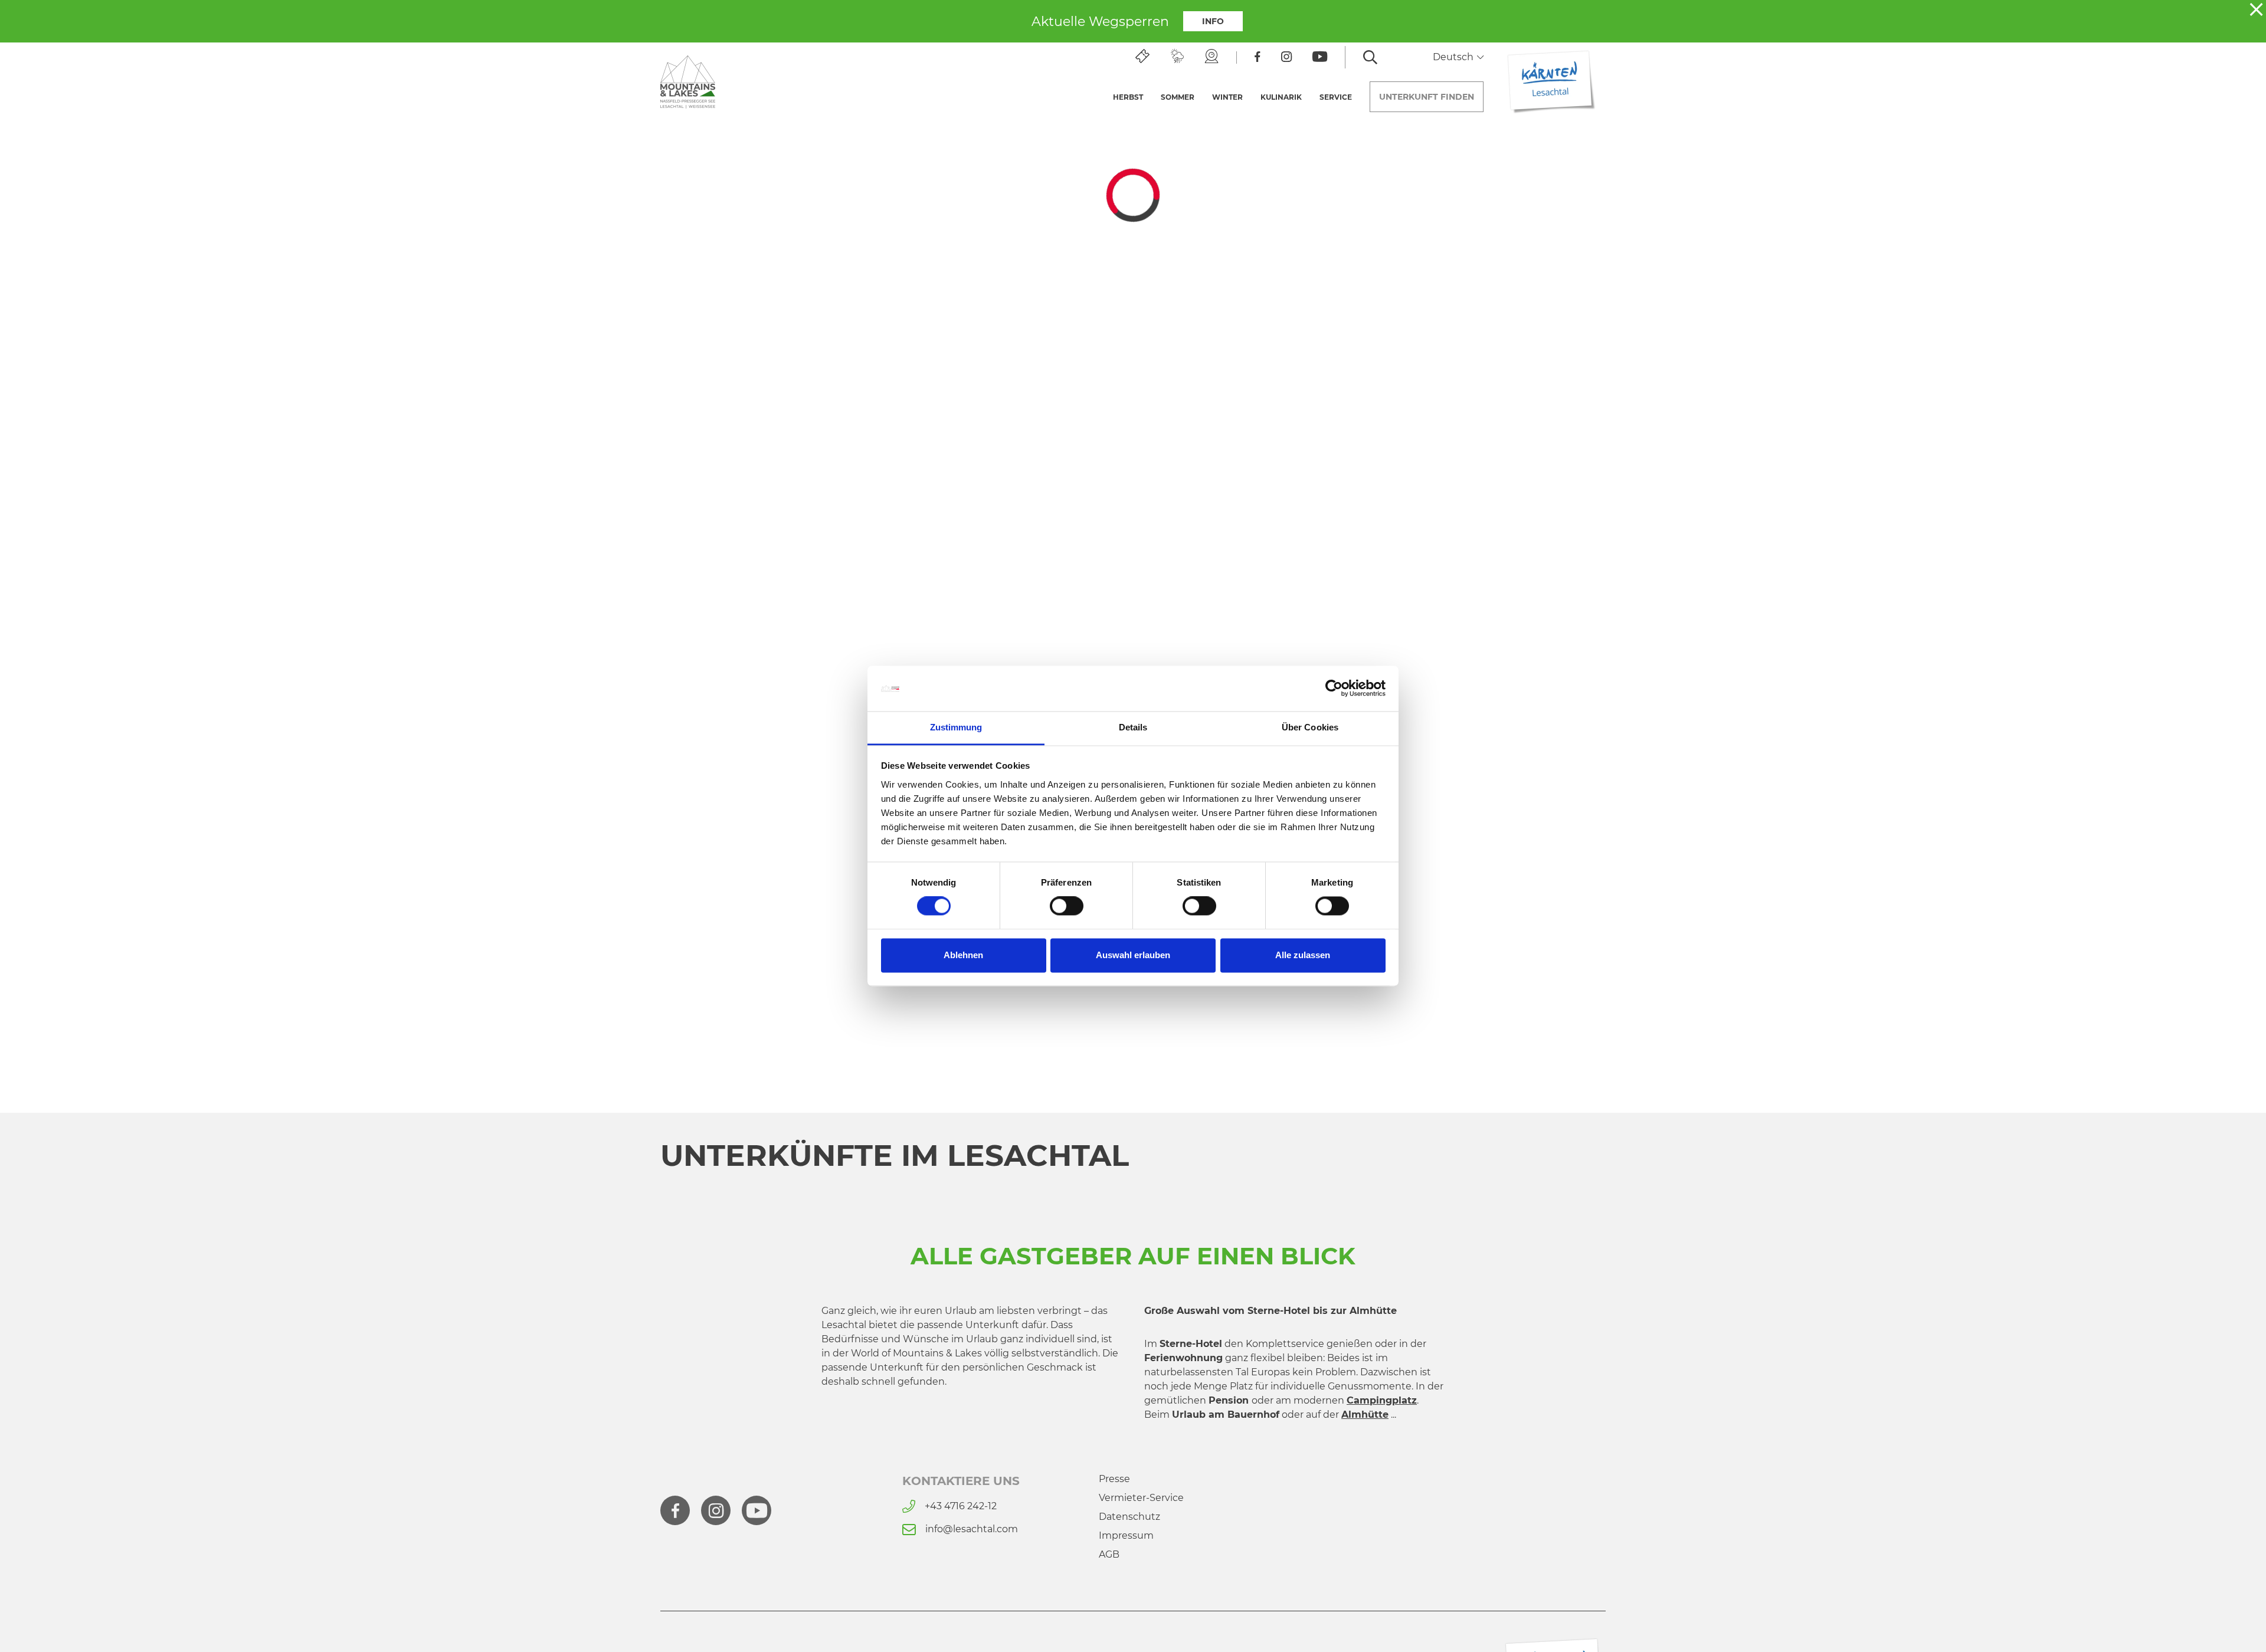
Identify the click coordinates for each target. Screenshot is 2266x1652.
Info (1213, 21)
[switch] (1067, 906)
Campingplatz (1382, 1400)
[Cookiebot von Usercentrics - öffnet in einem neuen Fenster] (1334, 689)
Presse (1114, 1479)
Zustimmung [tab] (956, 727)
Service (1336, 97)
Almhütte (1365, 1415)
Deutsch (1454, 57)
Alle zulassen (1303, 955)
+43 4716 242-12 (961, 1506)
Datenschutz (1129, 1517)
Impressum (1126, 1535)
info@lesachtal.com (972, 1529)
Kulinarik (1281, 97)
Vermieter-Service (1141, 1498)
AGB (1109, 1554)
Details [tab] (1133, 727)
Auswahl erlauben (1133, 955)
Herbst (1128, 97)
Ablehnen (963, 955)
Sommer (1178, 97)
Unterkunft (1427, 97)
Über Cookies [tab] (1310, 727)
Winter (1227, 97)
